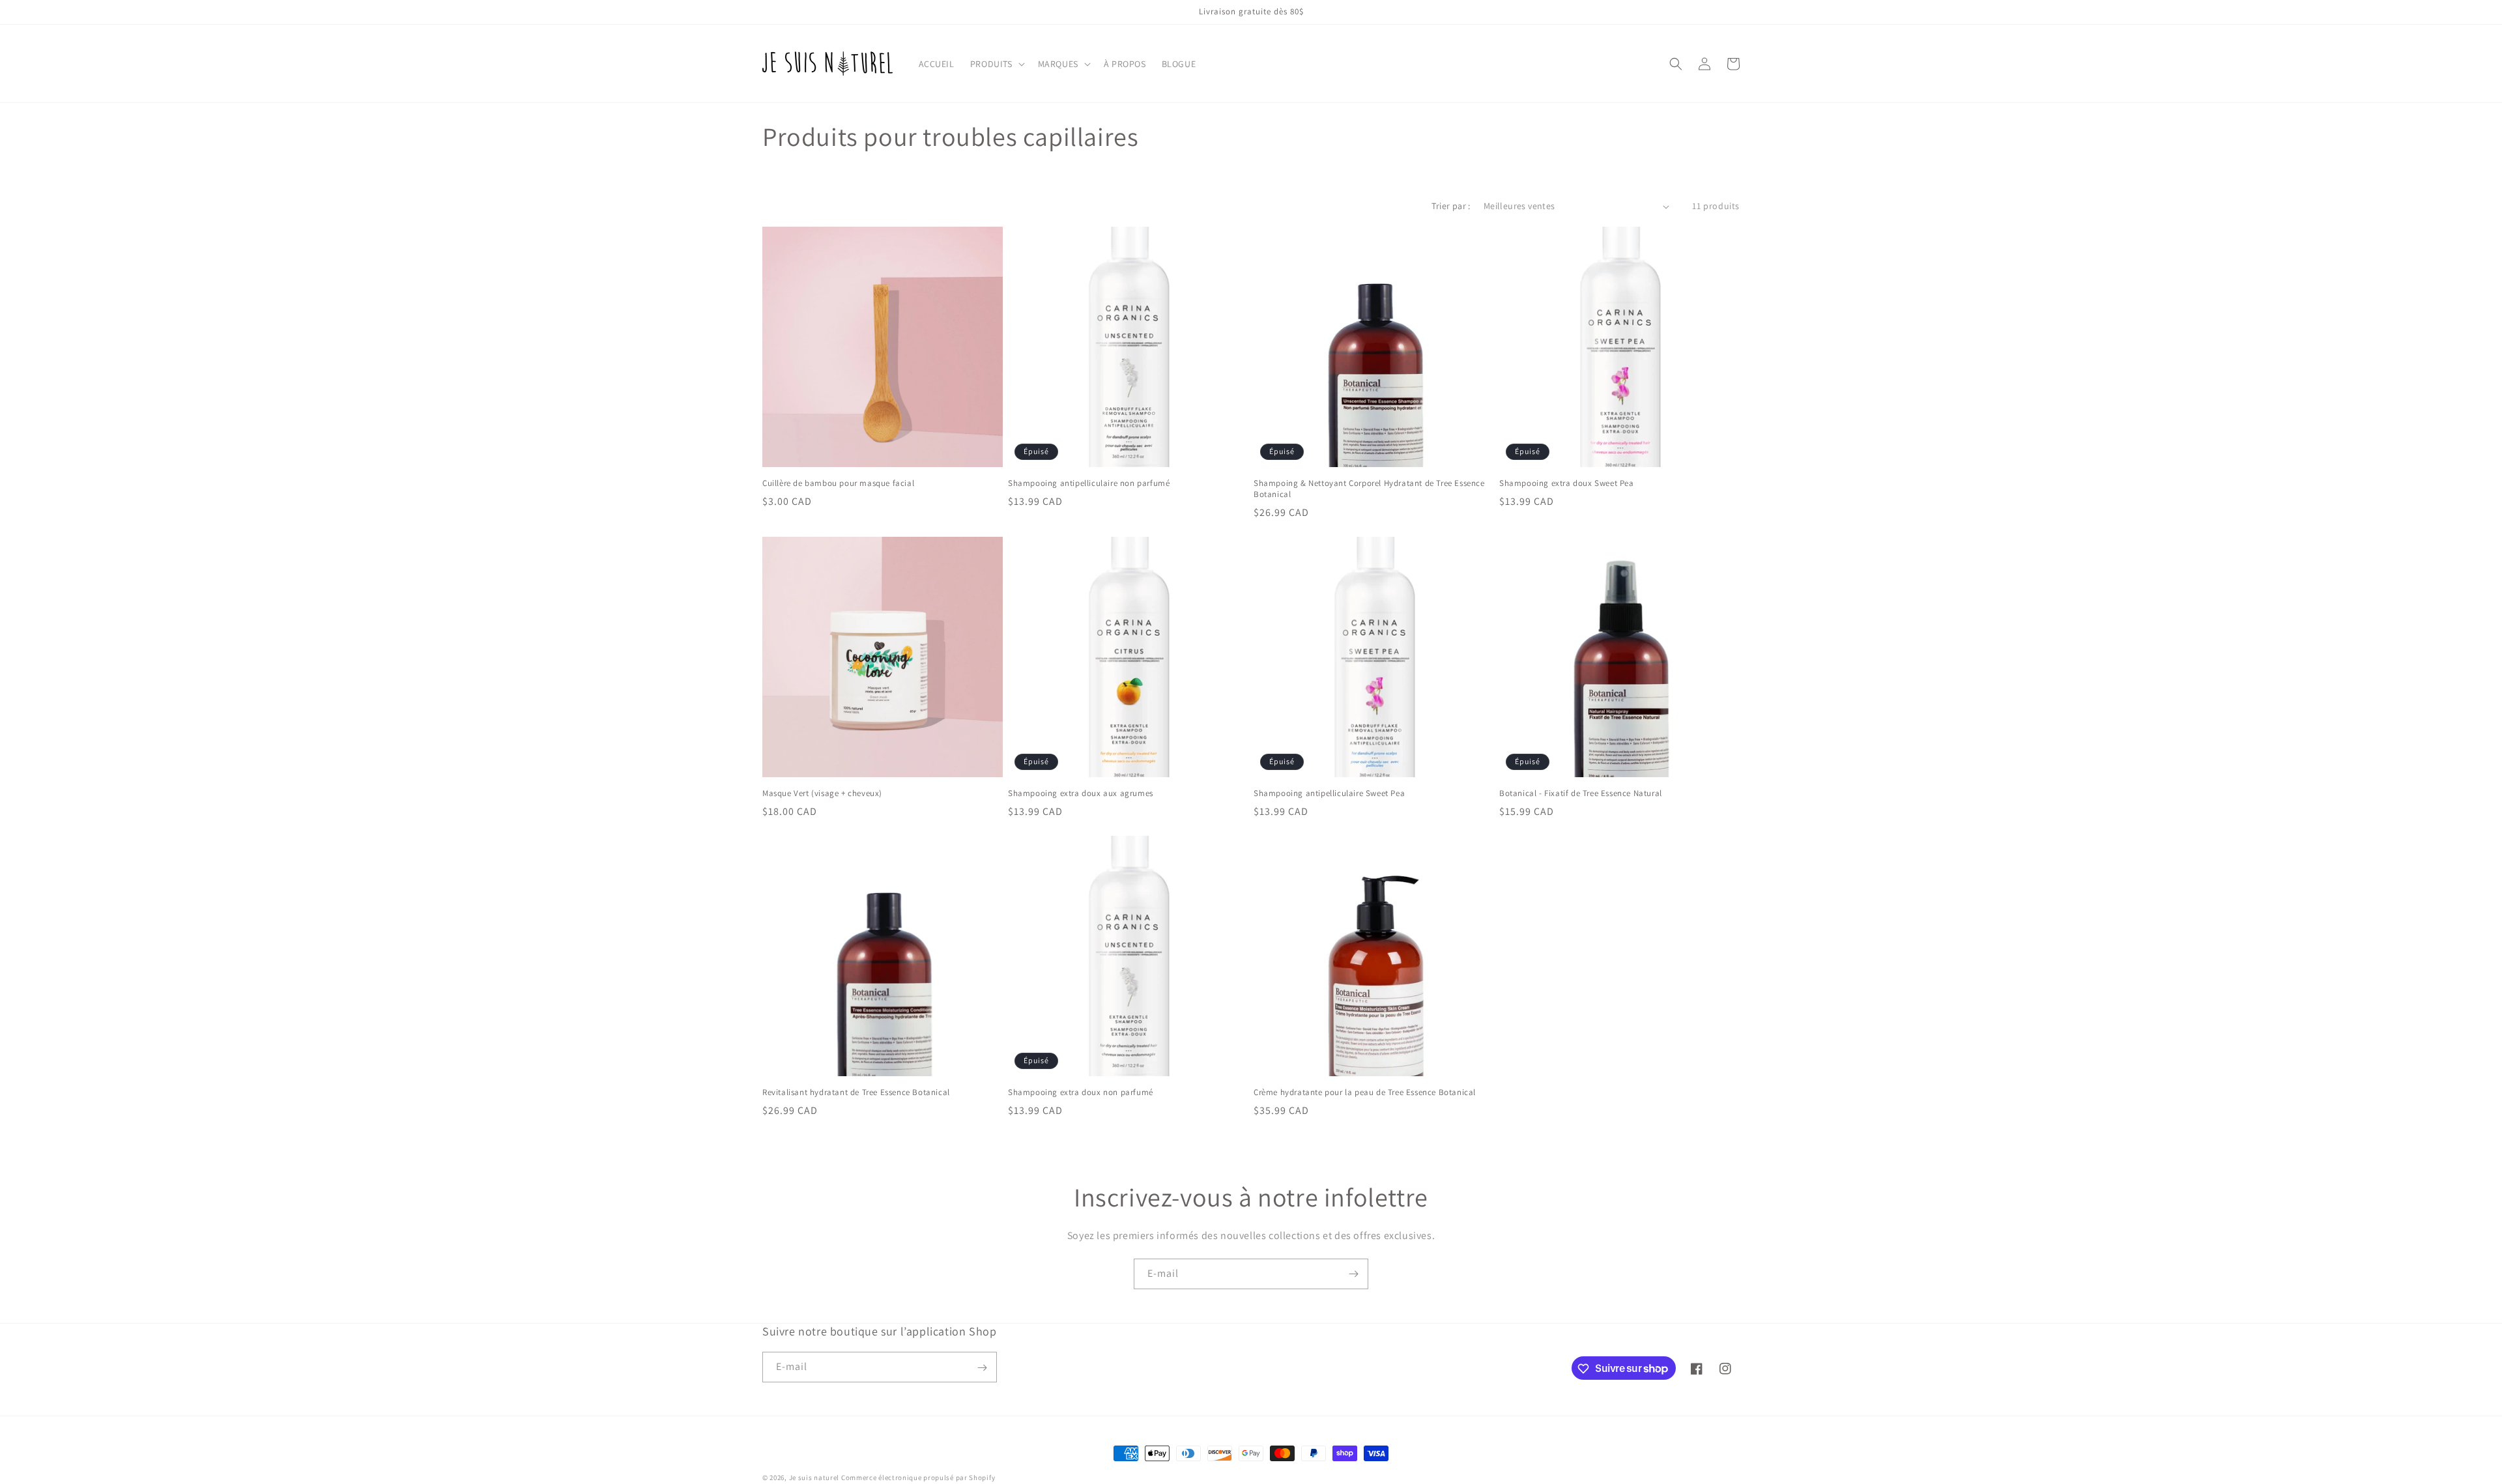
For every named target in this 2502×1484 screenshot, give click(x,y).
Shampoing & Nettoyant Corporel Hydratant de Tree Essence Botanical (1369, 489)
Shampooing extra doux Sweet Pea (1567, 483)
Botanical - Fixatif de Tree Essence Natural (1581, 793)
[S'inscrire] (1353, 1274)
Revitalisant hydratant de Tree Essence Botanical (856, 1092)
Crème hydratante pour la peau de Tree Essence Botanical (1365, 1092)
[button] (996, 64)
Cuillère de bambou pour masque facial (838, 483)
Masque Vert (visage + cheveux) (822, 793)
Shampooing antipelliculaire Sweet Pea (1329, 793)
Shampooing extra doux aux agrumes (1081, 793)
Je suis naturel (814, 1477)
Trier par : (1451, 206)
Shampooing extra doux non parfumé (1081, 1092)
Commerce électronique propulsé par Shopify (918, 1477)
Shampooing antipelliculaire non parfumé (1089, 483)
